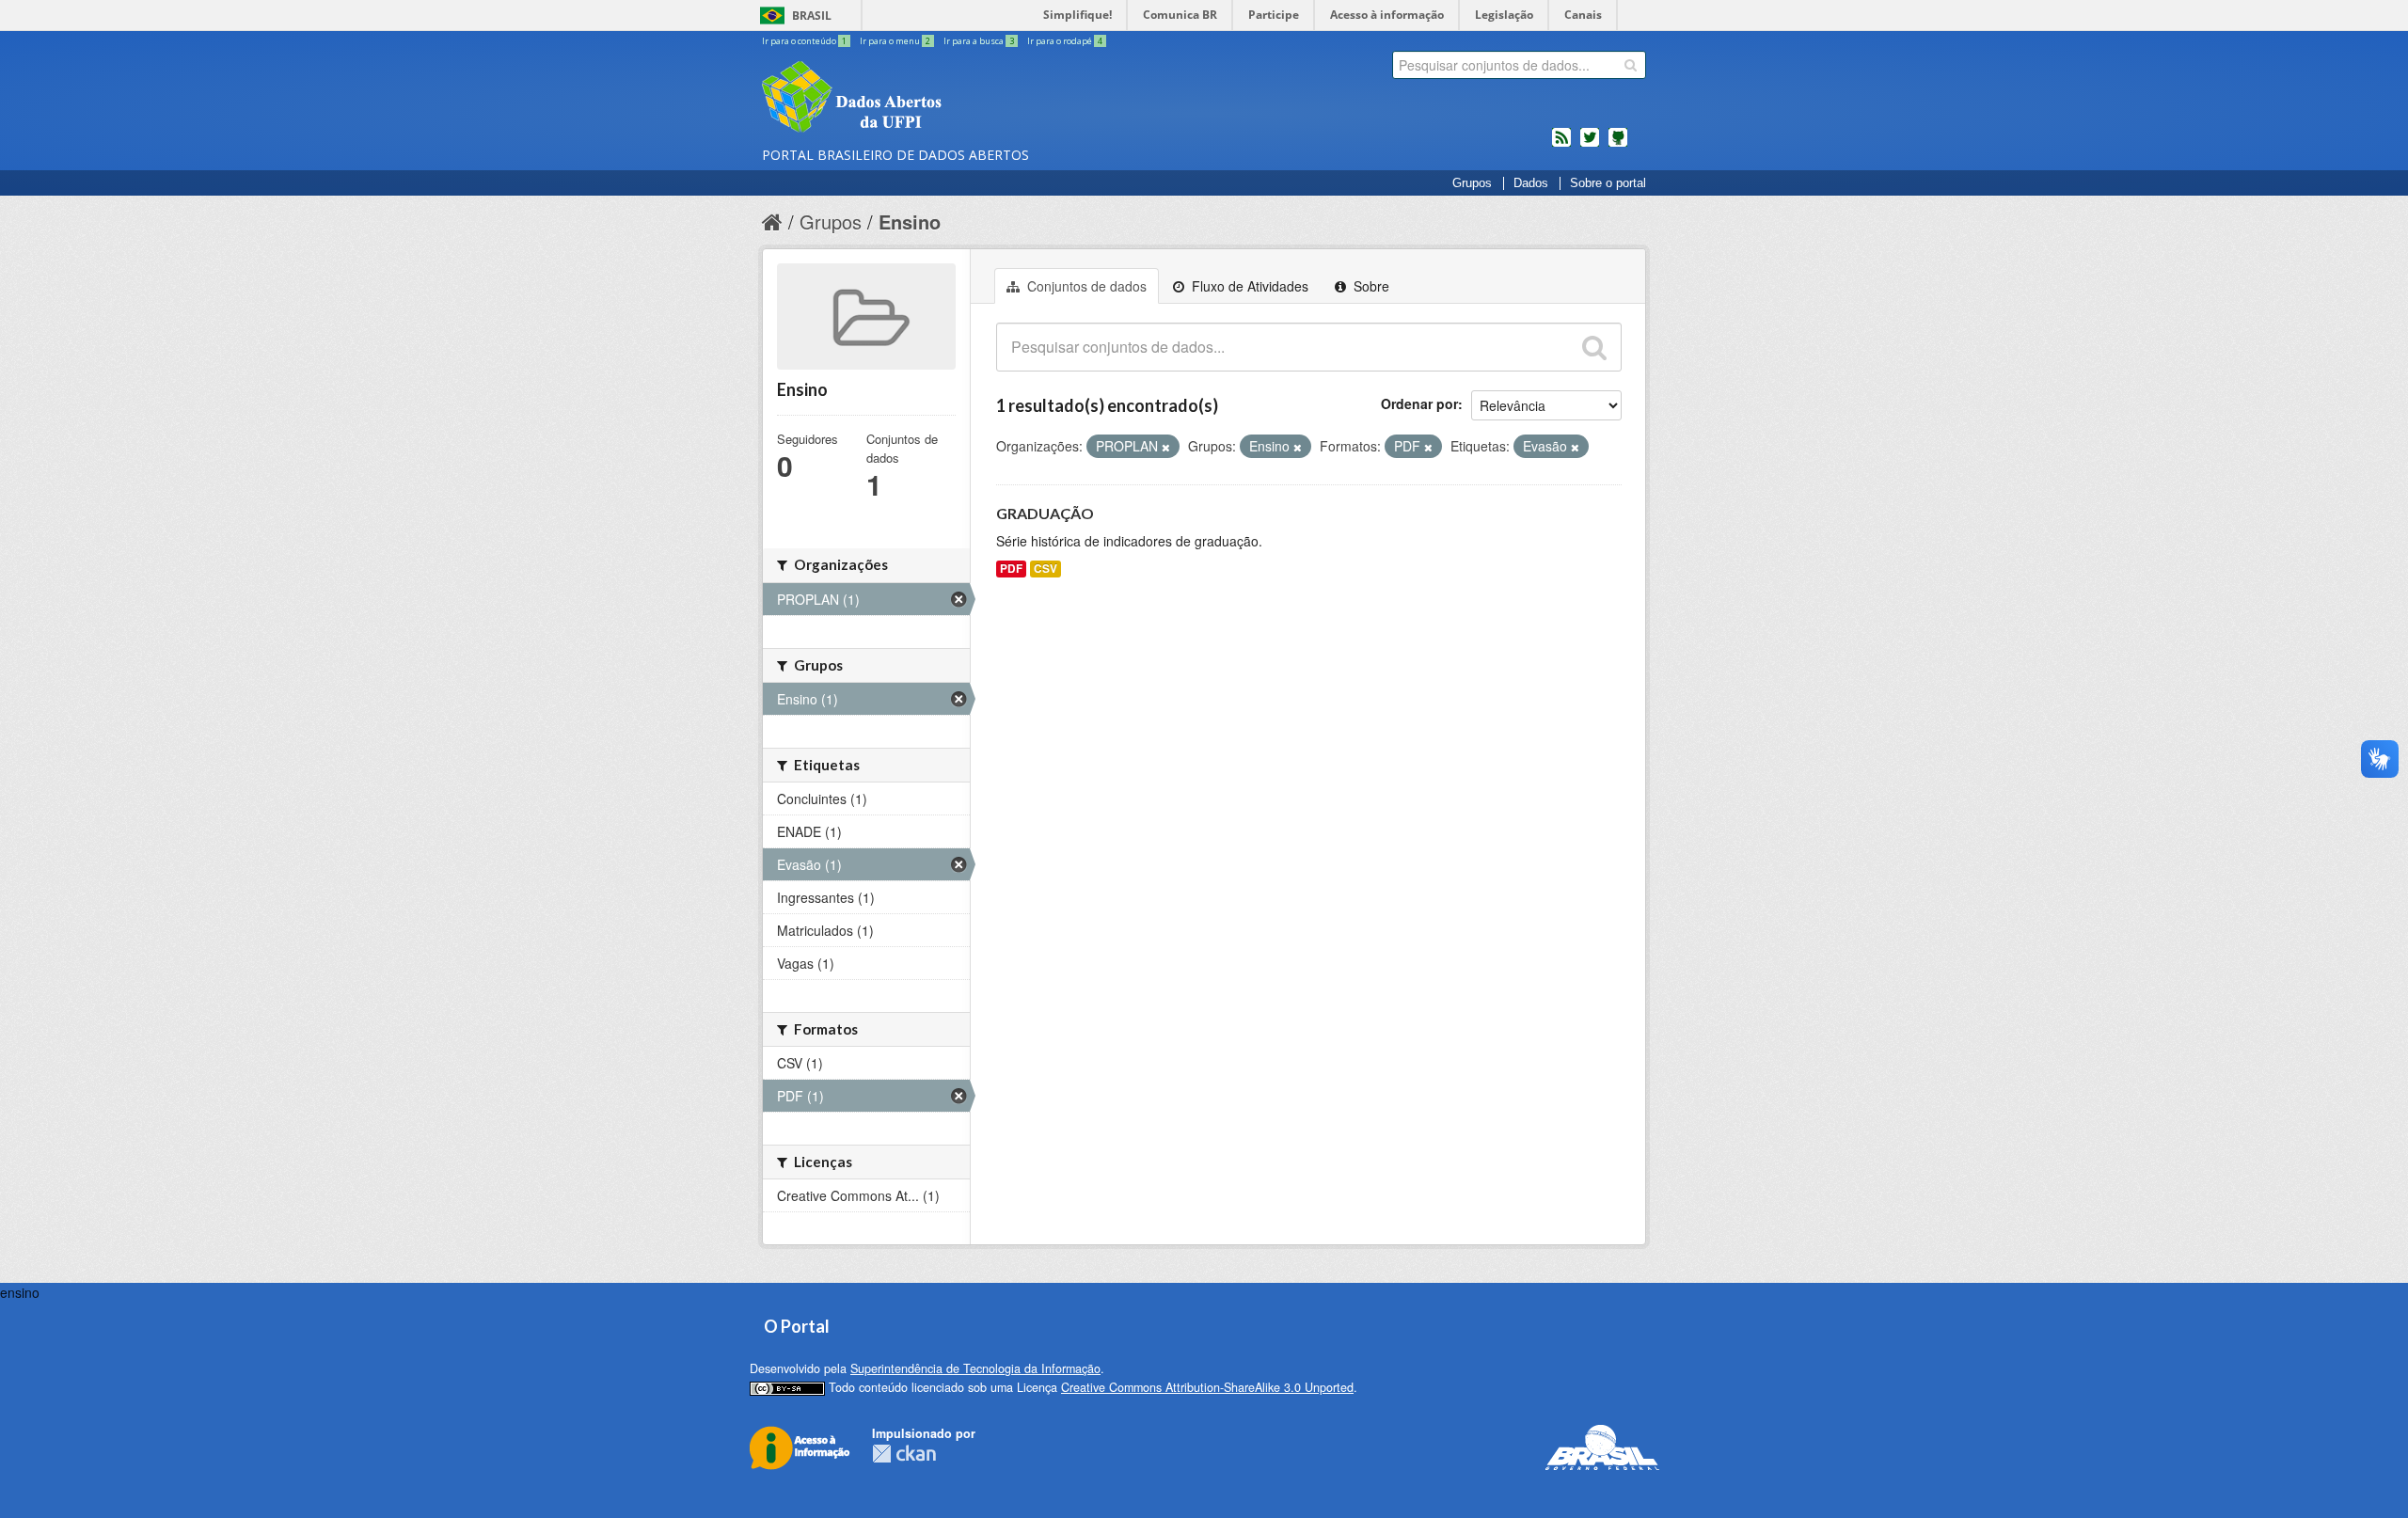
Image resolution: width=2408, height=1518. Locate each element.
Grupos (1472, 183)
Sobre (1370, 286)
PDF (1011, 569)
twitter (1590, 145)
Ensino (910, 221)
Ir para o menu (895, 41)
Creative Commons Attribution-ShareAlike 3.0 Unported (1207, 1387)
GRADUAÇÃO (1045, 513)
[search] (1631, 65)
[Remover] (1166, 447)
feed (1561, 145)
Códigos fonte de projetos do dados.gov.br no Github (1618, 145)
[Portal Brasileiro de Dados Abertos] (964, 99)
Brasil (812, 16)
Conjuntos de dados (1085, 286)
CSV (1046, 569)
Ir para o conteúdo (804, 41)
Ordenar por (1419, 403)
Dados (1531, 183)
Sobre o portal (1608, 183)
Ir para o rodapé (1065, 41)
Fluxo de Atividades (1248, 286)
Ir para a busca (979, 41)
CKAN (904, 1454)
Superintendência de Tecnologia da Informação (975, 1368)
